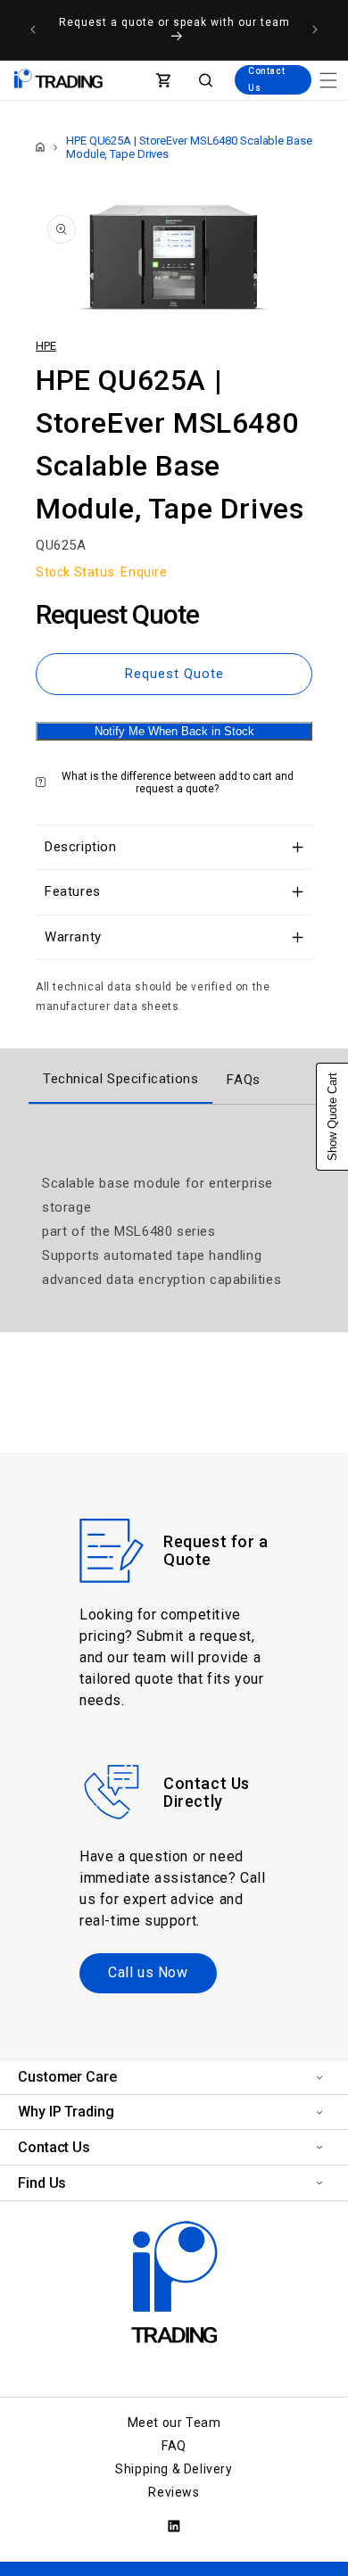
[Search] (206, 80)
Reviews (174, 2492)
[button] (328, 80)
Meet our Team (174, 2423)
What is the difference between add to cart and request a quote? (178, 783)
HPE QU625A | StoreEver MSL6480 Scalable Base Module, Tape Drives (189, 147)
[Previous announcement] (33, 29)
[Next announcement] (315, 29)
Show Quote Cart (332, 1117)
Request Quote (174, 674)
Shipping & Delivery (174, 2469)
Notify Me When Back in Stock (174, 731)
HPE (46, 346)
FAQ (174, 2446)
